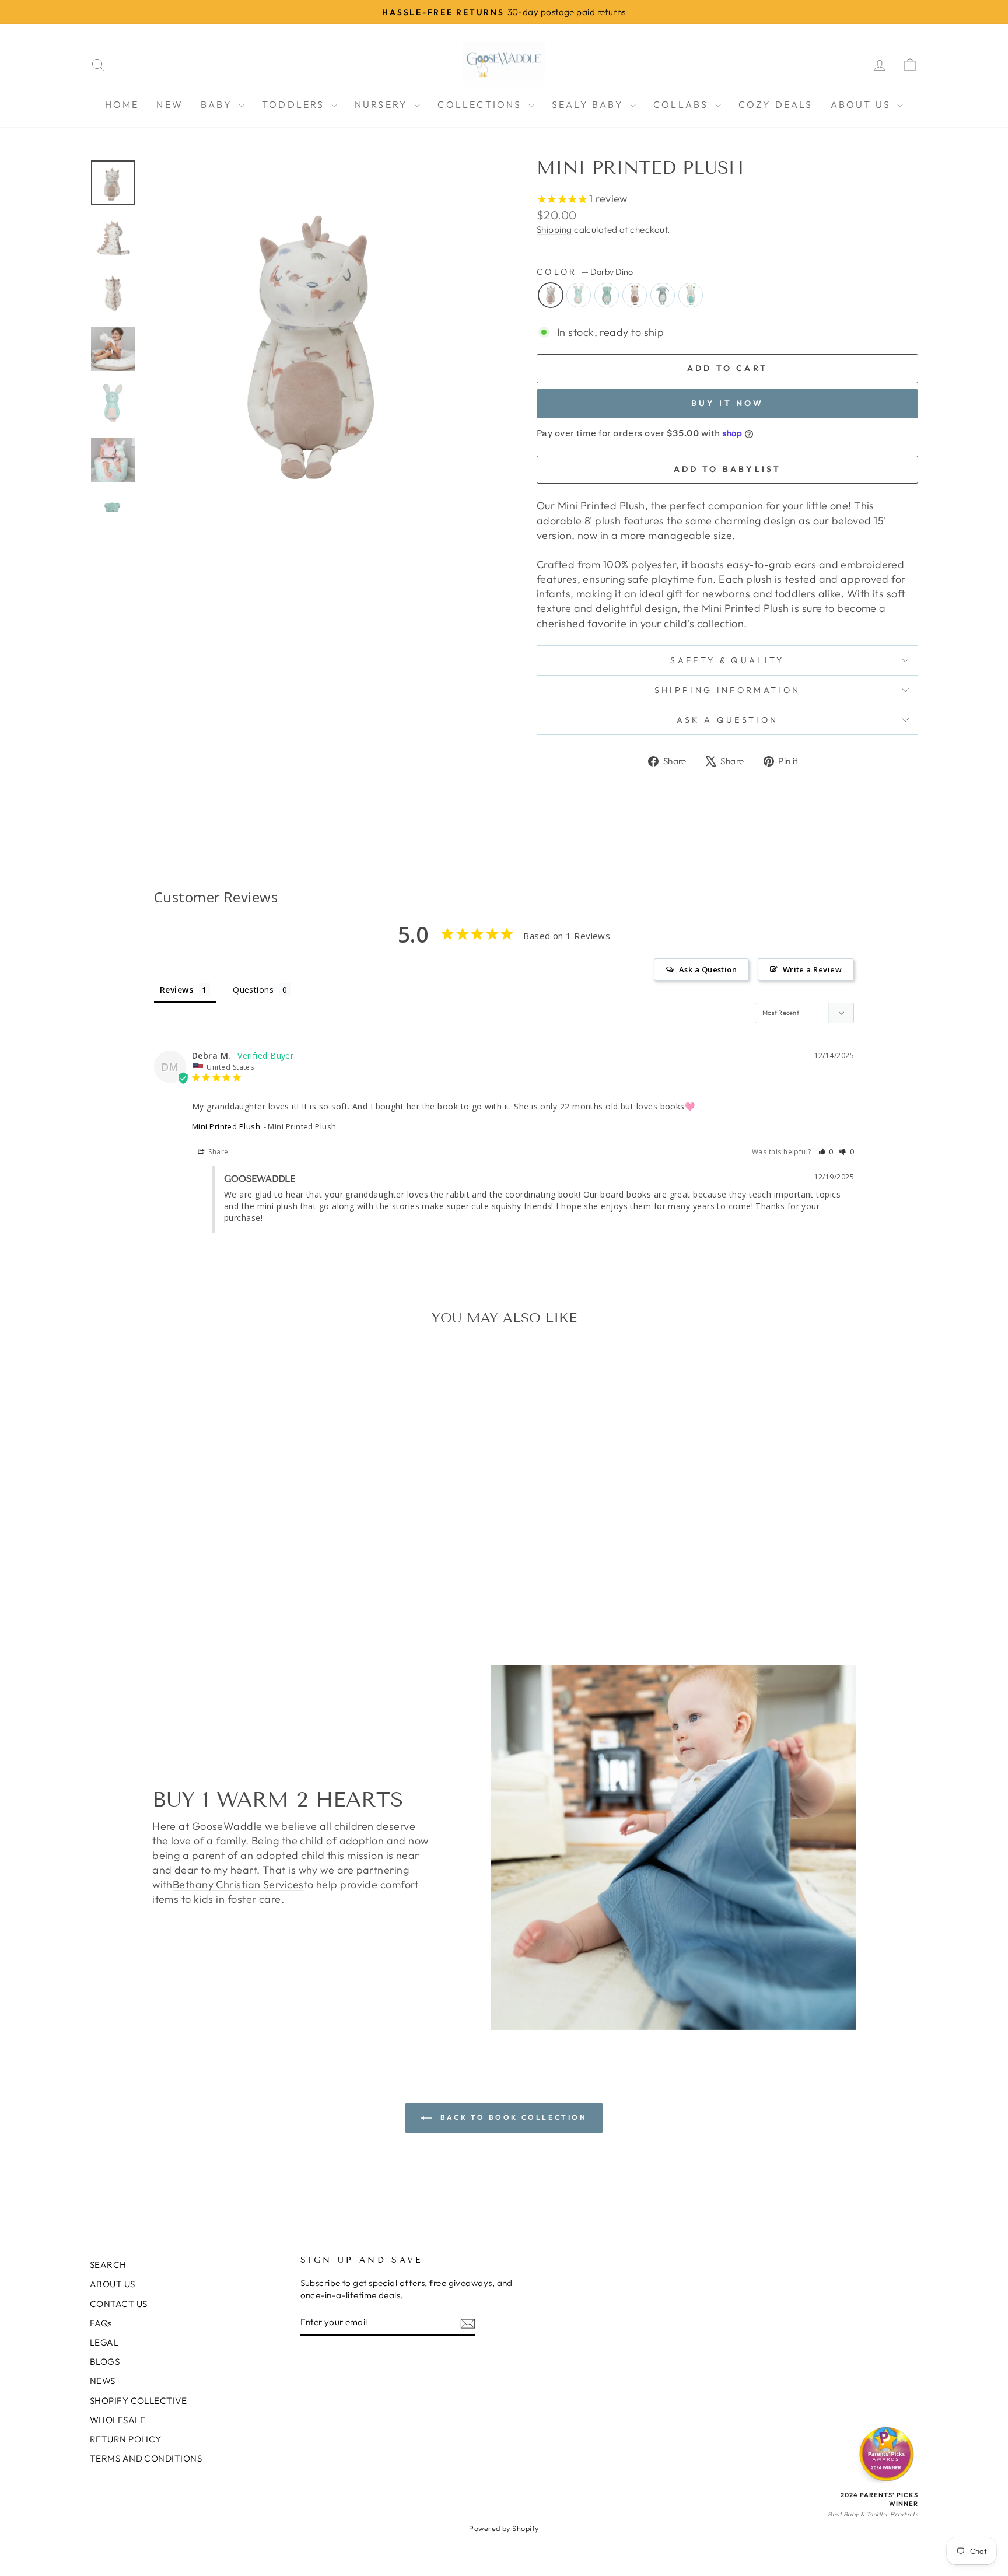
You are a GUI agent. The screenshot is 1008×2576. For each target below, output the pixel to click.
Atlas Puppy (663, 295)
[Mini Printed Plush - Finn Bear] (181, 1596)
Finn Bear (607, 295)
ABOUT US (863, 104)
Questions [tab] (253, 990)
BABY (218, 104)
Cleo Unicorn (635, 295)
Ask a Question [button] (708, 970)
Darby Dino (551, 295)
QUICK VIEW (188, 1538)
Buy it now (728, 403)
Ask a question (727, 720)
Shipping (554, 230)
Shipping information (727, 690)
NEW (170, 104)
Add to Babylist (728, 469)
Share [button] (218, 1152)
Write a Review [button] (812, 970)
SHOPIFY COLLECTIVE (138, 2401)
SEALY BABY (589, 104)
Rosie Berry (579, 295)
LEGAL (104, 2342)
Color (585, 272)
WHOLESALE (118, 2420)
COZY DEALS (776, 104)
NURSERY (383, 104)
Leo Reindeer (691, 295)
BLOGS (105, 2362)
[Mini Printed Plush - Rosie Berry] (165, 1596)
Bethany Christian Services (238, 1884)
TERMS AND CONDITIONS (146, 2458)
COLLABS (683, 104)
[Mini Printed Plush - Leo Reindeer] (228, 1596)
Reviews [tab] (176, 990)
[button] (826, 1152)
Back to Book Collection (512, 2117)
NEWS (103, 2381)
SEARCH (108, 2265)
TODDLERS (295, 104)
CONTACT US (119, 2304)
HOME (122, 104)
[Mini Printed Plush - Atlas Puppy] (212, 1596)
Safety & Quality (727, 660)
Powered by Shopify (504, 2528)
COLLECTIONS (481, 104)
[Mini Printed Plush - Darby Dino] (149, 1596)
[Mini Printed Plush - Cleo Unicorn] (196, 1596)
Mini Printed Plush (226, 1126)
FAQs (101, 2323)
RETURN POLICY (126, 2439)
